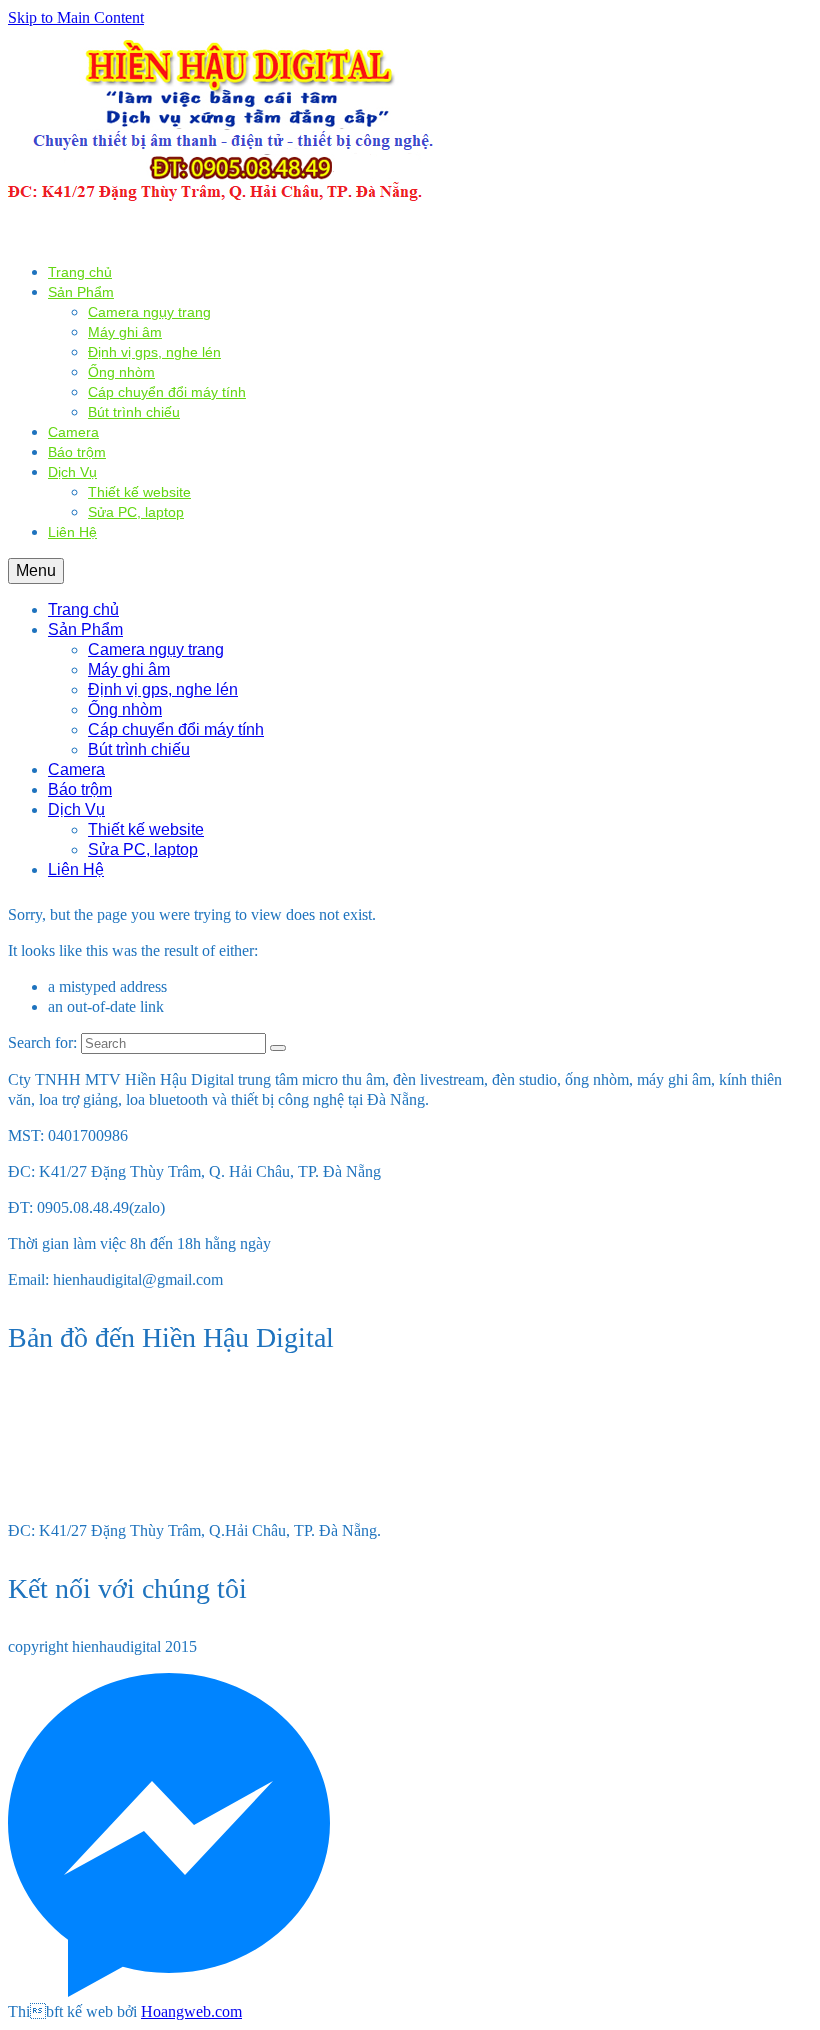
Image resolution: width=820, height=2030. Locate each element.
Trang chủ (80, 272)
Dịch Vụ (72, 472)
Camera (73, 432)
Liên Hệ (72, 532)
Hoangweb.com (191, 2011)
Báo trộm (77, 452)
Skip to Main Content (76, 17)
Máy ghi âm (125, 332)
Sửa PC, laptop (136, 512)
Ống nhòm (121, 372)
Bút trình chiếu (134, 412)
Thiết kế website (139, 492)
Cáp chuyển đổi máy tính (167, 392)
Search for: (42, 1042)
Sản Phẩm (81, 292)
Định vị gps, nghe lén (154, 352)
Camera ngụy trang (149, 312)
